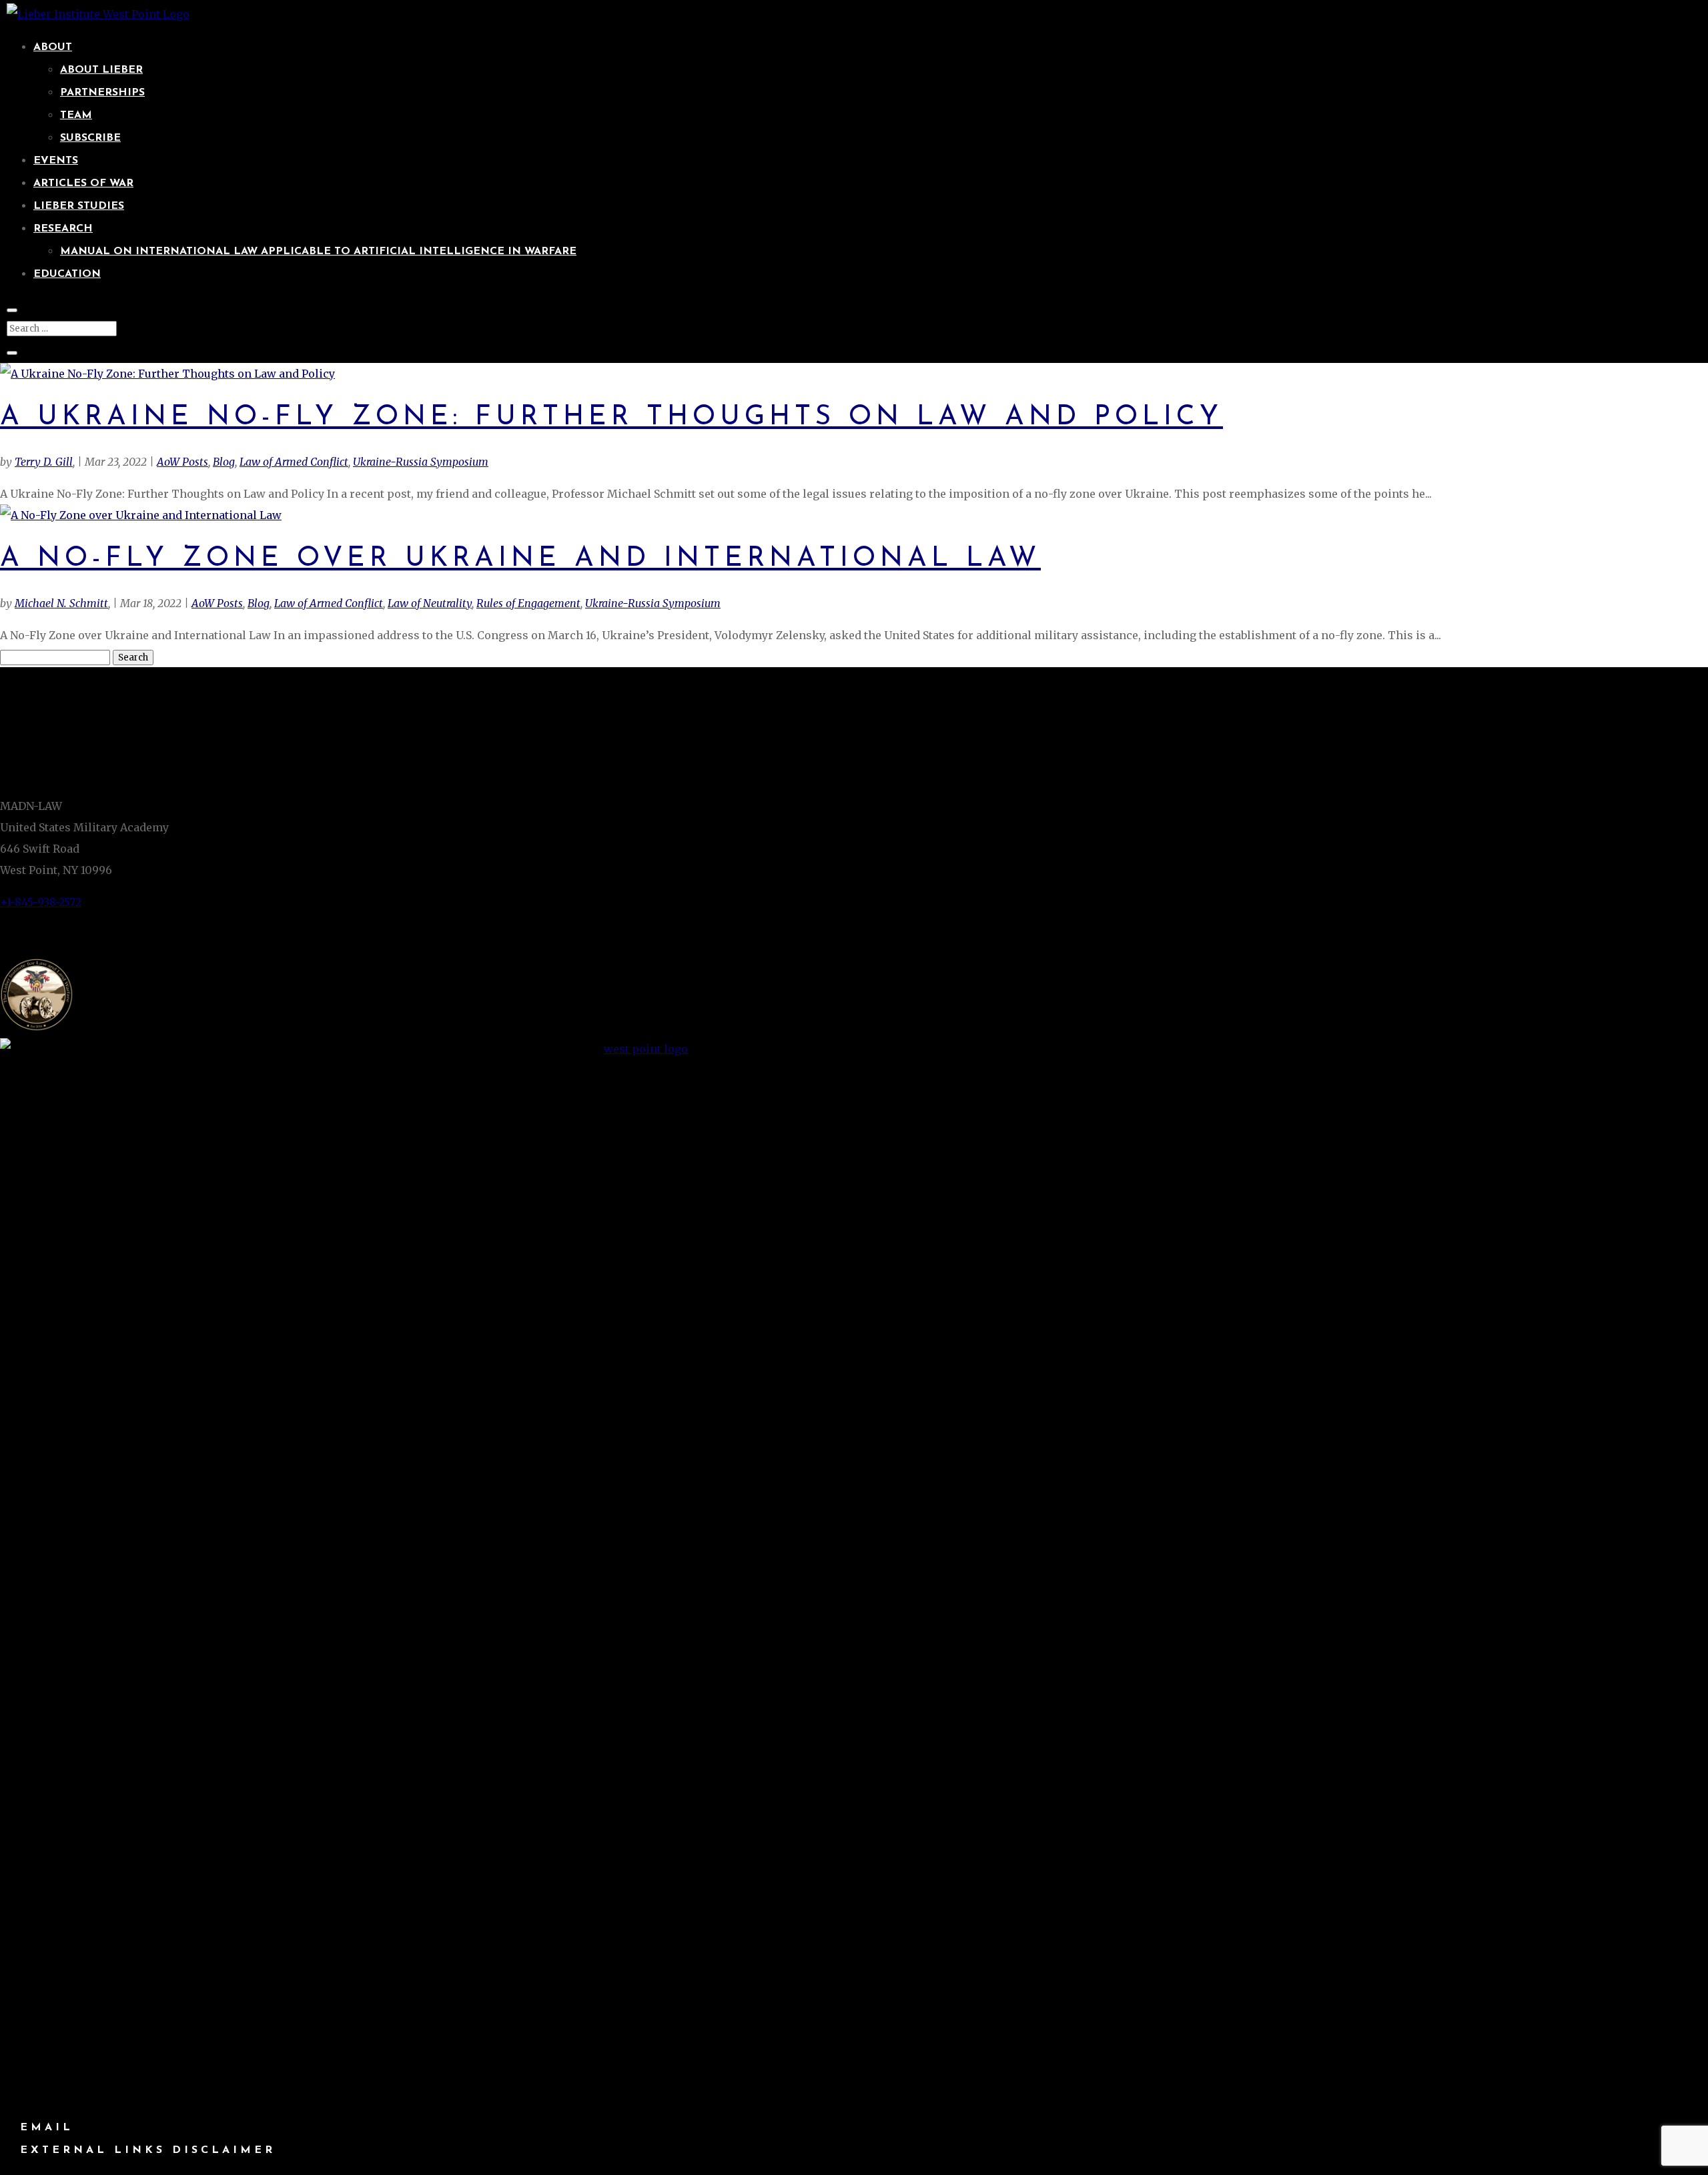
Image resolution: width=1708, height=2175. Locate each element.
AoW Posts (182, 462)
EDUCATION (67, 274)
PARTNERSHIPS (102, 93)
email (47, 2128)
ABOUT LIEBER (101, 70)
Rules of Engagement (528, 603)
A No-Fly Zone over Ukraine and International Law (520, 559)
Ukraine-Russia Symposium (421, 462)
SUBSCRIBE (90, 138)
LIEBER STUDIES (79, 206)
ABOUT (53, 47)
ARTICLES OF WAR (83, 183)
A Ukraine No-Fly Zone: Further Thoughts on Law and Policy (611, 417)
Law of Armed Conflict (294, 462)
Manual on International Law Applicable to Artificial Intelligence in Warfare (318, 252)
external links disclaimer (148, 2150)
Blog (224, 462)
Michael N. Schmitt (61, 603)
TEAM (76, 115)
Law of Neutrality (430, 603)
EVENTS (56, 161)
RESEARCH (63, 229)
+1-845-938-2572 (41, 902)
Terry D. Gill (44, 462)
